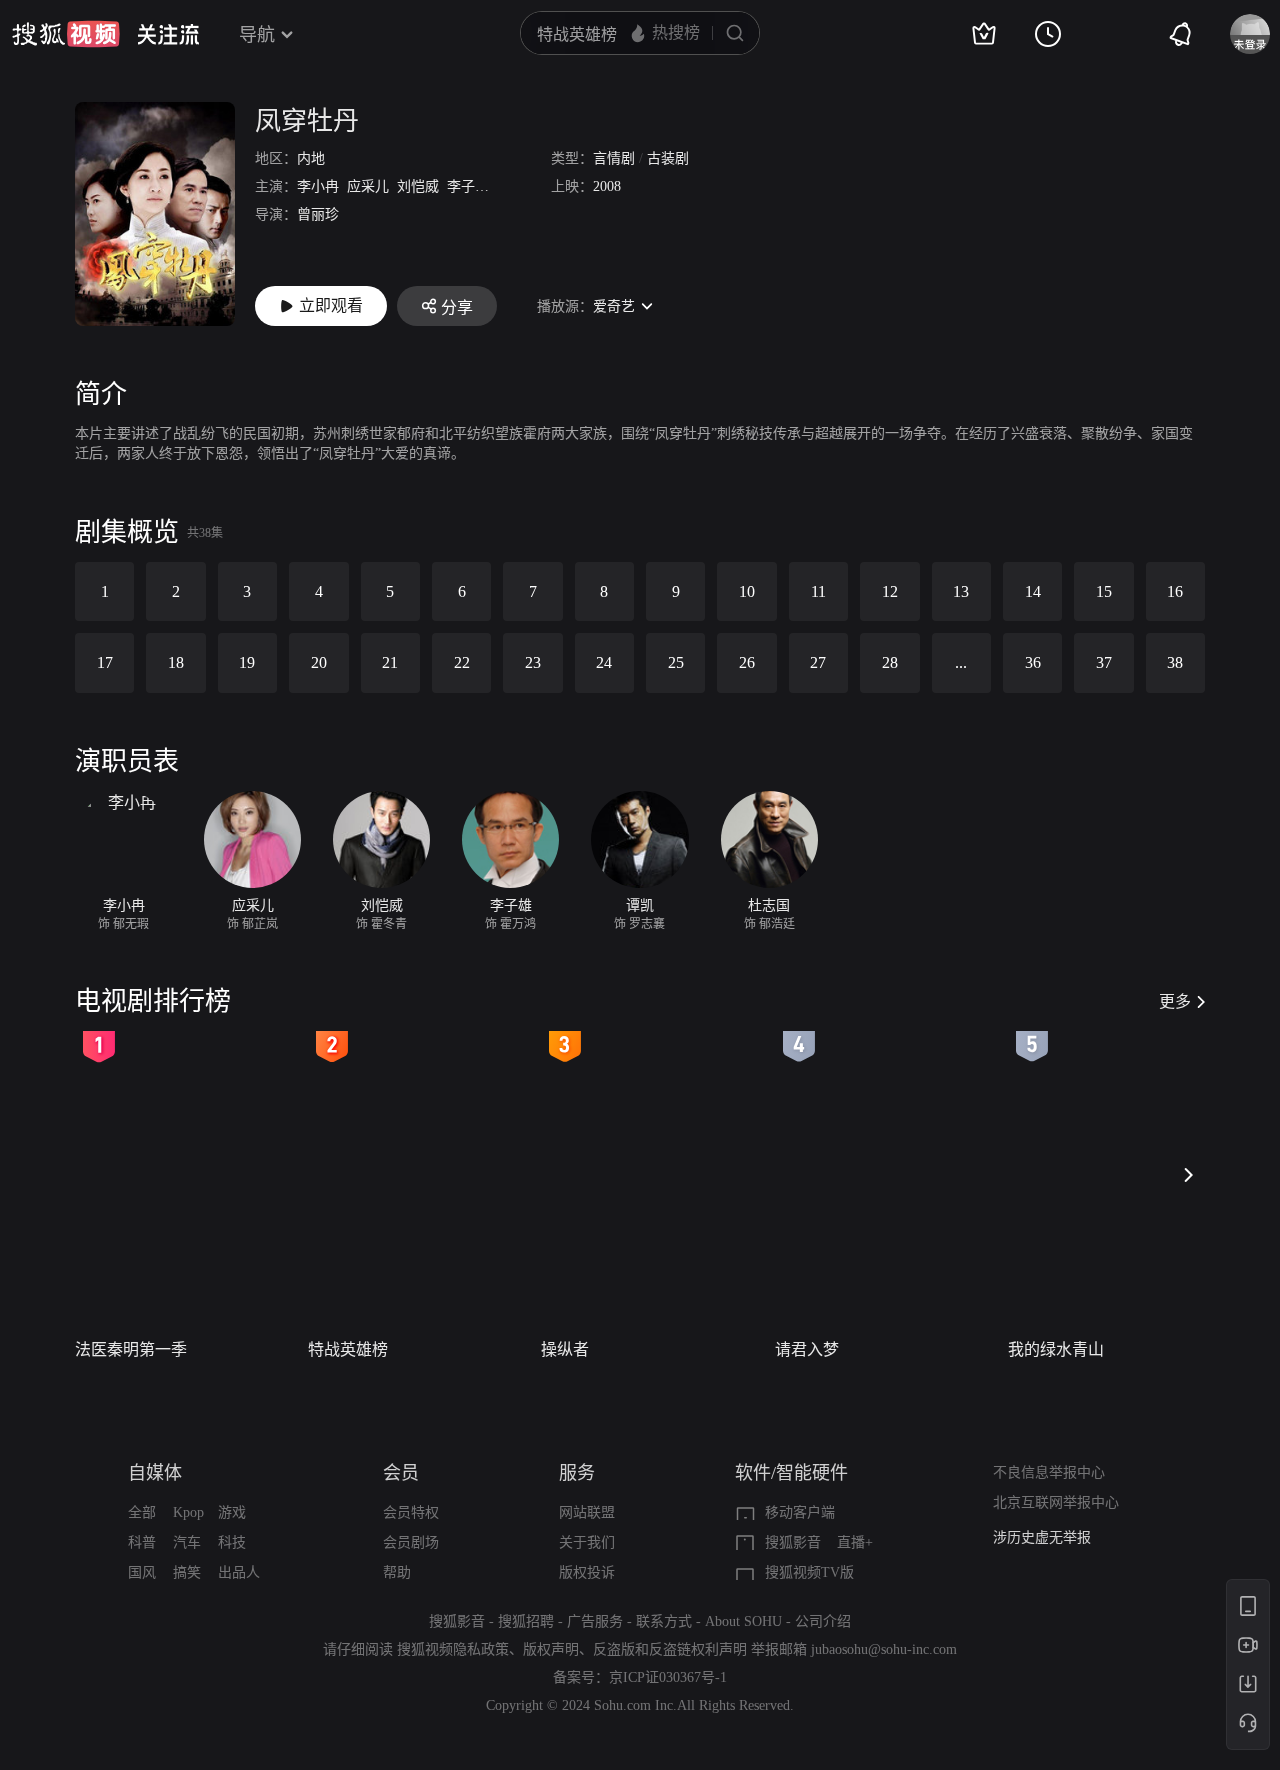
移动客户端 (800, 1512)
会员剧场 (411, 1542)
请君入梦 (807, 1349)
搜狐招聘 (526, 1621)
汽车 (187, 1542)
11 (818, 591)
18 (176, 662)
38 (1175, 662)
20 (319, 662)
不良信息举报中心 (1049, 1472)
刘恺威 (418, 186)
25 (676, 662)
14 (1033, 591)
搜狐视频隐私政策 (453, 1649)
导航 (257, 35)
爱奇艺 (614, 306)
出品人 (239, 1572)
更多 (1175, 1001)
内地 (311, 158)
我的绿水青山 (1056, 1349)
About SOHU (743, 1621)
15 (1104, 591)
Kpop (188, 1512)
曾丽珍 (318, 214)
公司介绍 (823, 1621)
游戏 (232, 1512)
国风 (142, 1572)
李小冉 (318, 186)
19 (247, 662)
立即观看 (331, 305)
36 (1033, 662)
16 (1175, 591)
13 (961, 591)
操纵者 (565, 1349)
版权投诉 (587, 1572)
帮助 (397, 1572)
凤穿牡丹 (307, 121)
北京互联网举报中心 (1056, 1502)
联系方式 (664, 1621)
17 (105, 662)
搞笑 (187, 1572)
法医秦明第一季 (131, 1349)
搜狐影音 (793, 1542)
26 (747, 662)
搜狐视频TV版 (809, 1572)
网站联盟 (587, 1512)
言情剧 (614, 158)
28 (890, 662)
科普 (142, 1542)
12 (890, 591)
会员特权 (411, 1512)
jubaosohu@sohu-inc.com (884, 1649)
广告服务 (595, 1621)
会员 (401, 1473)
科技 (232, 1542)
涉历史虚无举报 (1042, 1537)
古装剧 (668, 158)
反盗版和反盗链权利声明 (670, 1649)
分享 (457, 307)
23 (533, 662)
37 (1104, 662)
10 (747, 591)
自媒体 (155, 1473)
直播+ (855, 1542)
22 (462, 662)
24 (604, 662)
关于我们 (587, 1542)
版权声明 (551, 1649)
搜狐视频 (66, 34)
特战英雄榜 (348, 1349)
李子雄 (468, 186)
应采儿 (368, 186)
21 (390, 662)
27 (818, 662)
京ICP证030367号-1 (668, 1677)
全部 (142, 1512)
